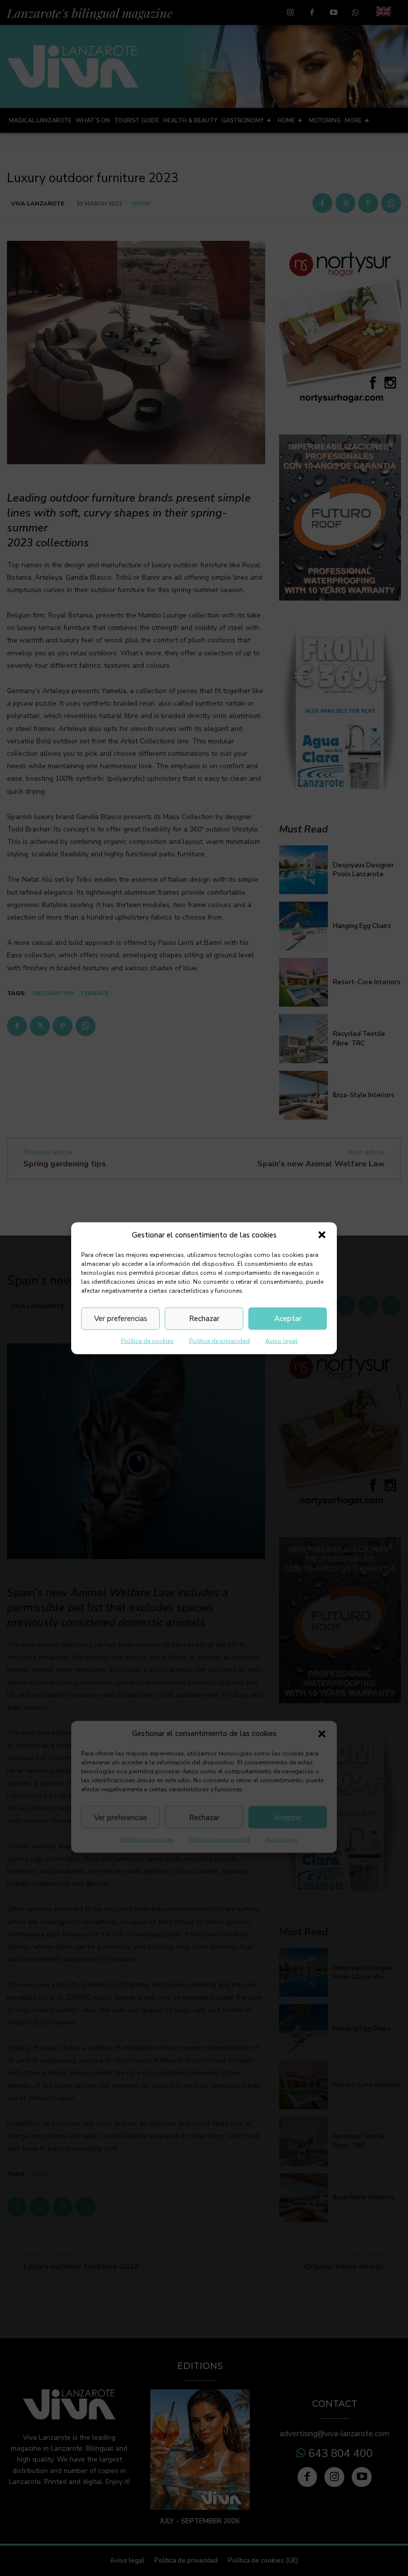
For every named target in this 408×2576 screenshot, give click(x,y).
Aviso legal (281, 1340)
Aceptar (288, 1319)
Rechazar (204, 1319)
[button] (322, 1235)
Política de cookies (147, 1340)
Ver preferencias (121, 1319)
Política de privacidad (219, 1340)
